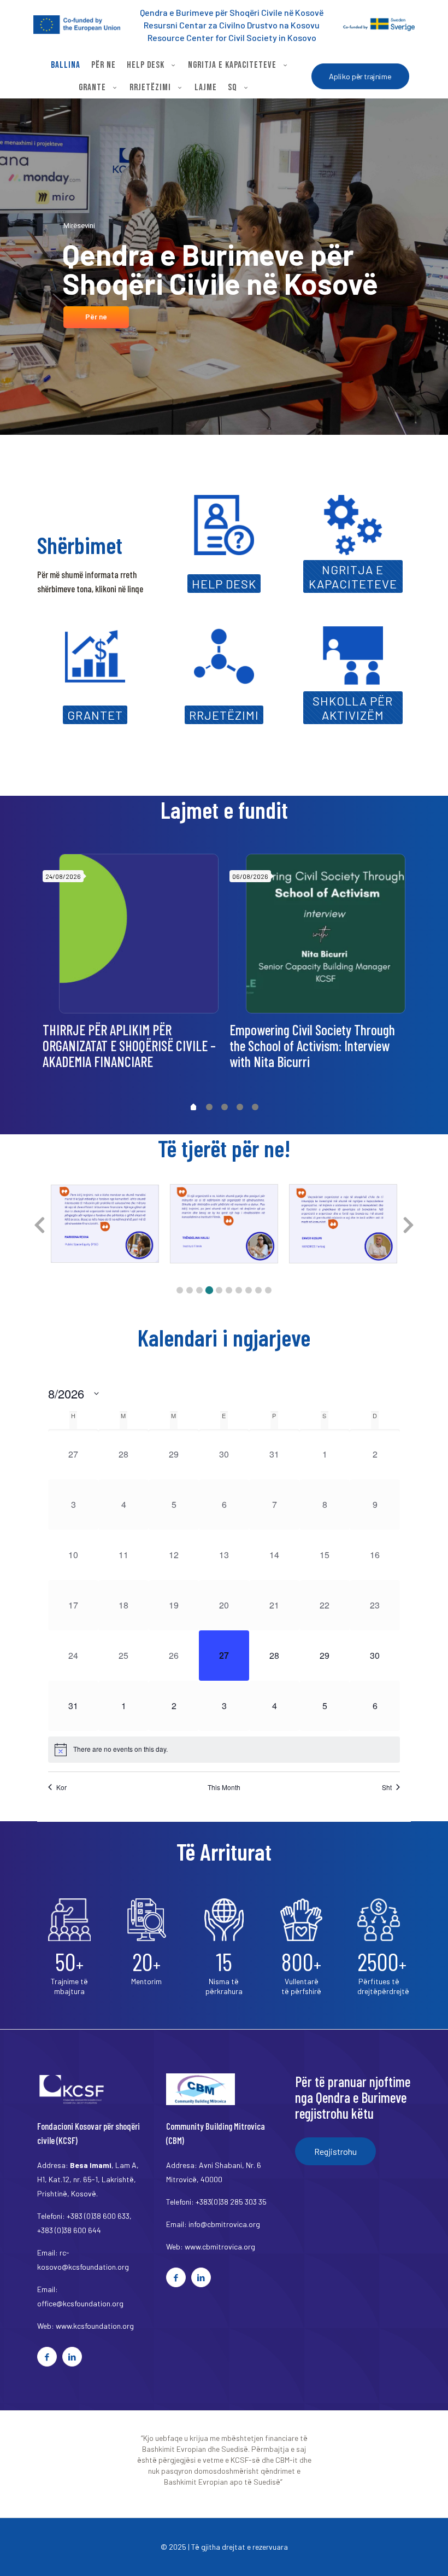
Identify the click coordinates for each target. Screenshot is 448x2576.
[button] (180, 1290)
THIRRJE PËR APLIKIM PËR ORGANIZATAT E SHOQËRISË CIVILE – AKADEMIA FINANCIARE (129, 1045)
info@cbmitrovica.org (224, 2224)
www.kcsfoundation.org (95, 2326)
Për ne (96, 317)
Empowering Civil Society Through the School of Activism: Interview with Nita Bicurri (312, 1045)
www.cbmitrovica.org (220, 2246)
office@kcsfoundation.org (80, 2303)
